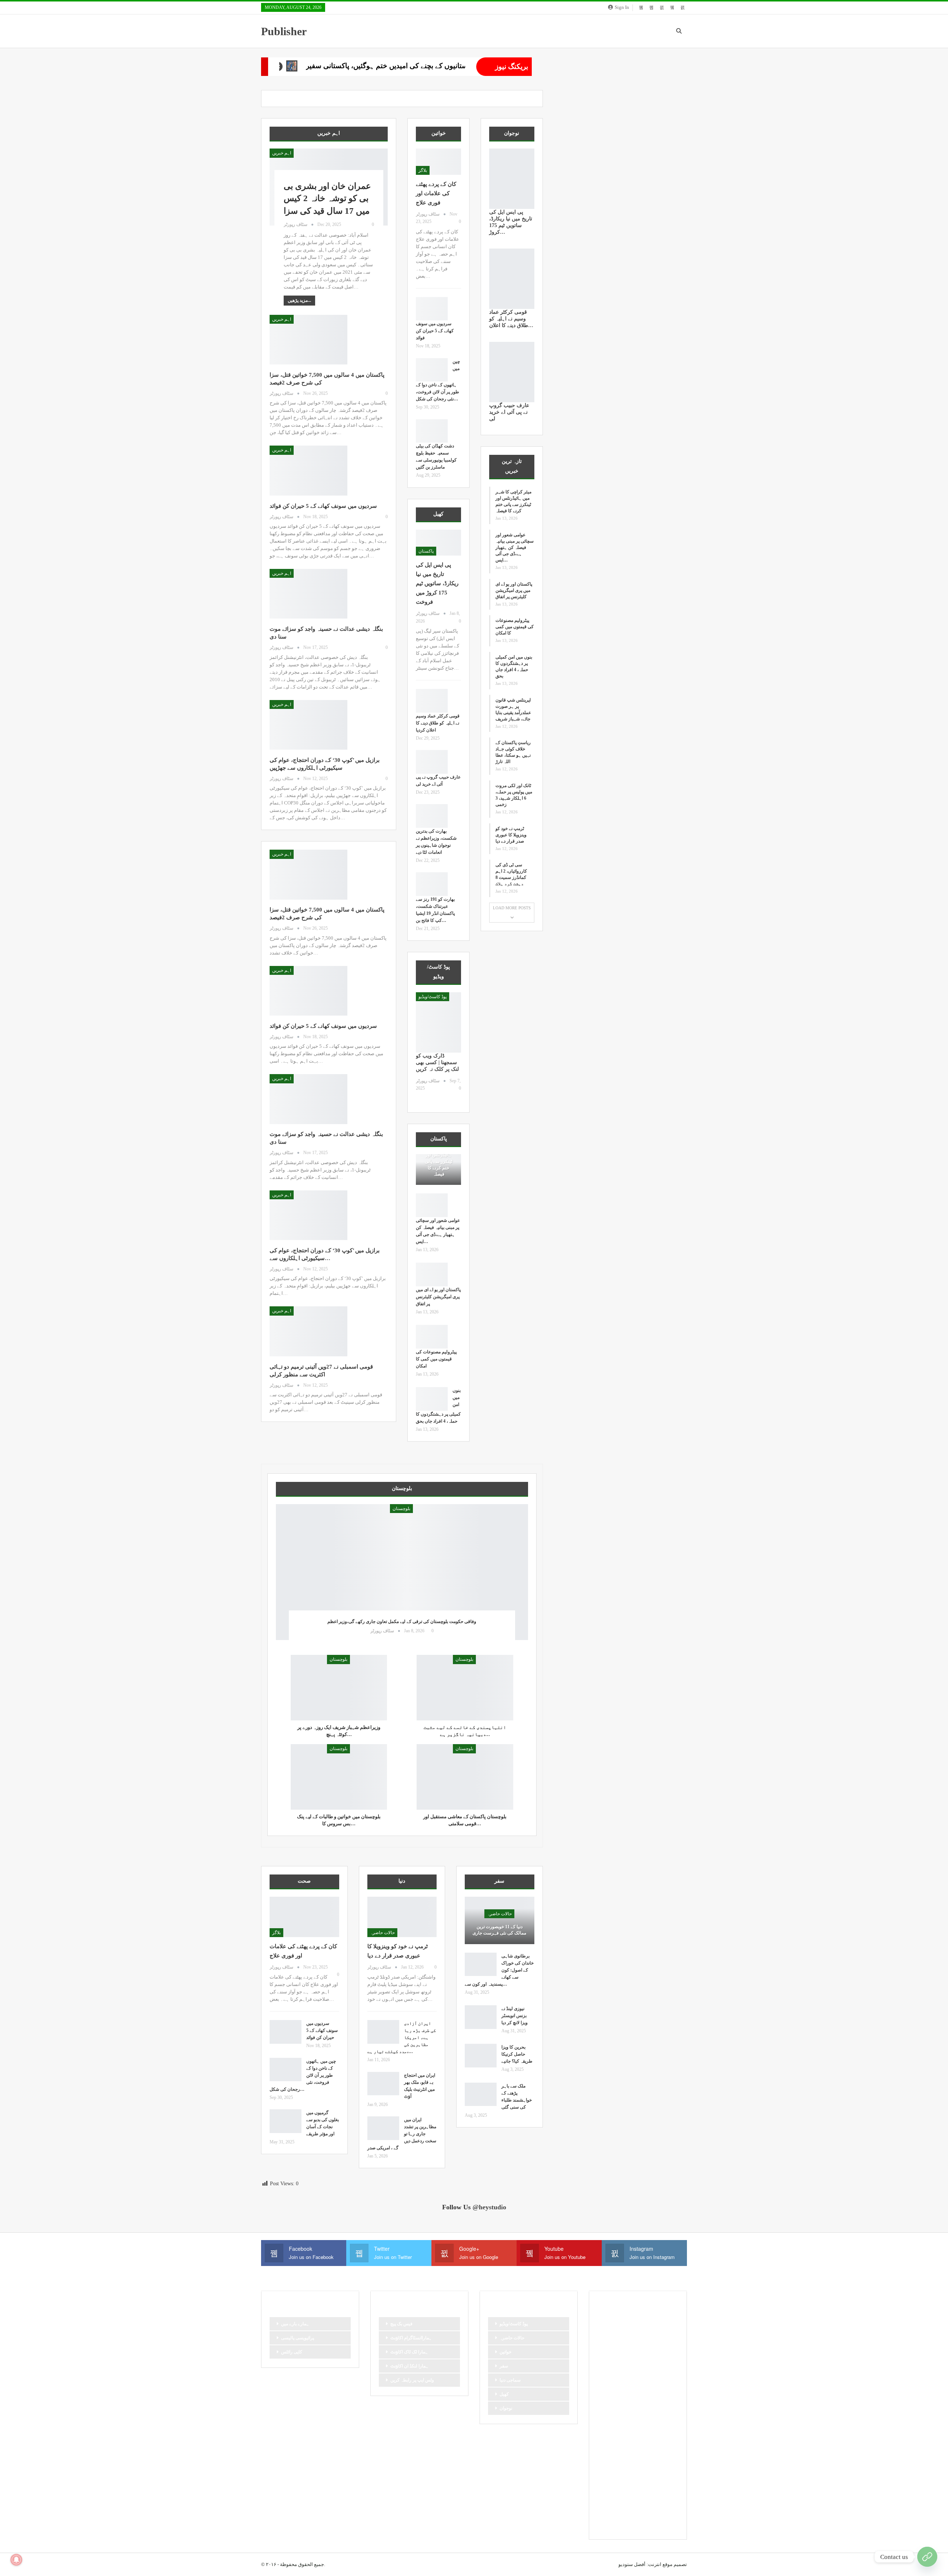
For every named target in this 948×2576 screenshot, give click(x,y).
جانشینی (608, 2373)
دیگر (604, 2398)
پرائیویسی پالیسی (298, 2338)
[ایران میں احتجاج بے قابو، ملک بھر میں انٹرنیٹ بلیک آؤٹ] (383, 2084)
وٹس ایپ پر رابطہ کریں (412, 2380)
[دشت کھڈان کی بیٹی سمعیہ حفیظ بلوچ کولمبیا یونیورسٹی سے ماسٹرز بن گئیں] (432, 431)
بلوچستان (401, 1509)
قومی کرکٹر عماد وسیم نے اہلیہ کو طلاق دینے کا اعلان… (511, 319)
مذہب (650, 2448)
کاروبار (607, 2499)
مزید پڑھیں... (299, 300)
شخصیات (641, 2423)
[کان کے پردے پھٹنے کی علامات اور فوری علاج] (438, 162)
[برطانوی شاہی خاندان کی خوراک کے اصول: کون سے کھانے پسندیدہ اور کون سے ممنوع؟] (481, 1965)
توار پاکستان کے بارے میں (623, 2360)
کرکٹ (606, 2511)
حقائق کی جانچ (614, 2385)
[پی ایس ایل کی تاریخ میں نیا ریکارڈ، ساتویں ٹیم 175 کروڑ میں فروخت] (438, 543)
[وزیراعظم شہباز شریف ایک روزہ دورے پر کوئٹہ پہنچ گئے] (339, 1688)
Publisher (284, 31)
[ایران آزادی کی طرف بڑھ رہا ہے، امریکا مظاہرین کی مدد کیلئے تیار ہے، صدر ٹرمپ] (383, 2032)
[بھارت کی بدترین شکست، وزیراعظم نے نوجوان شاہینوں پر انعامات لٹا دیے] (432, 816)
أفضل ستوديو (632, 2564)
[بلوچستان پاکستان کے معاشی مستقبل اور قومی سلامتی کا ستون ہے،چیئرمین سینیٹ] (465, 1777)
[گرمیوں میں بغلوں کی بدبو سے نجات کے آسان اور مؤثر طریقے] (286, 2121)
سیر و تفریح (611, 2423)
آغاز (648, 2322)
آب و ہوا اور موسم (617, 2322)
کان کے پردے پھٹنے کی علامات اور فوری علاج (436, 193)
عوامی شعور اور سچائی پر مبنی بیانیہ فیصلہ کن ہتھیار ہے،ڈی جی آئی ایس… (515, 547)
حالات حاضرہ (382, 1933)
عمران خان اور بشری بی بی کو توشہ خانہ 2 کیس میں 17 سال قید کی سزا (327, 199)
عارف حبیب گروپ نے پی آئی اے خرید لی (509, 412)
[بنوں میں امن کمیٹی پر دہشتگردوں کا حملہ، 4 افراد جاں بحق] (432, 1399)
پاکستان (426, 551)
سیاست (657, 2410)
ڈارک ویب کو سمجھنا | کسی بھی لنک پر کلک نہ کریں (437, 1062)
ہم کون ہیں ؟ (658, 2524)
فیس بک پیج (401, 2324)
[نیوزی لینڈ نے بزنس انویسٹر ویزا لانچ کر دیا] (481, 2017)
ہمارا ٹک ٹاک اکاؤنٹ (409, 2352)
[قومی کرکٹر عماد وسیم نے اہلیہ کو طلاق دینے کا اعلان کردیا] (432, 701)
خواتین (505, 2352)
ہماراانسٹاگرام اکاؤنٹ (411, 2338)
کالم (666, 2499)
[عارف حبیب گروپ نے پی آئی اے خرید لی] (432, 762)
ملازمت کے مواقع (648, 2461)
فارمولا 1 (660, 2436)
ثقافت (661, 2360)
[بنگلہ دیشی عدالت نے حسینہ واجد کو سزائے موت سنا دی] (308, 594)
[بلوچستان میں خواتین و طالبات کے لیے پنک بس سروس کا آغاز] (339, 1777)
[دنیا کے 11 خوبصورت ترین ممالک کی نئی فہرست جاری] (500, 1920)
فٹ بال (607, 2448)
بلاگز (423, 170)
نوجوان (506, 2408)
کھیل (504, 2394)
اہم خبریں (282, 153)
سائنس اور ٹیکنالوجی (638, 2398)
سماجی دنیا (510, 2380)
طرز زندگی (632, 2436)
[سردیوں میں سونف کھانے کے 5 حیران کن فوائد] (308, 470)
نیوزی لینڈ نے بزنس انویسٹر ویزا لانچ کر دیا (515, 2016)
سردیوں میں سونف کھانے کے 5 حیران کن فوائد (323, 506)
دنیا (662, 2385)
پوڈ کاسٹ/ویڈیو (433, 997)
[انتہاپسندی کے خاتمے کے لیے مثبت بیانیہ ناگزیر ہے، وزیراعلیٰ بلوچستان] (465, 1688)
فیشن (629, 2448)
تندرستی (655, 2347)
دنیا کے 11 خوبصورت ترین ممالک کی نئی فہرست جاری (499, 1930)
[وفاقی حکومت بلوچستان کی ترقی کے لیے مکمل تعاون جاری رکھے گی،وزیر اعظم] (402, 1572)
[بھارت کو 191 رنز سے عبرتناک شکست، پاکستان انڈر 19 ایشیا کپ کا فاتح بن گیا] (432, 884)
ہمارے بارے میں (295, 2324)
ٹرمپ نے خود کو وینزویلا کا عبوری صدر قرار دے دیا (511, 835)
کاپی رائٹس (292, 2352)
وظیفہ (629, 2473)
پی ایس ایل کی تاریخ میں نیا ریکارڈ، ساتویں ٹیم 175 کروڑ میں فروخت (437, 583)
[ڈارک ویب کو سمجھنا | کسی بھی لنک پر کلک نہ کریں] (438, 1022)
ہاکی (664, 2511)
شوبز (664, 2423)
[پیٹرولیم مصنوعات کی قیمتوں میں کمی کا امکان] (432, 1337)
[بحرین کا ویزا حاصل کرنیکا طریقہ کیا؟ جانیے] (481, 2056)
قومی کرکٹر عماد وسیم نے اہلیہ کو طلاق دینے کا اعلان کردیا (438, 723)
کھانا (626, 2511)
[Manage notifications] (16, 2560)
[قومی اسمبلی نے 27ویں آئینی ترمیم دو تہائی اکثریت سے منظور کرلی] (308, 1331)
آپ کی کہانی (612, 2335)
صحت (606, 2436)
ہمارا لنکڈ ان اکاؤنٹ (409, 2366)
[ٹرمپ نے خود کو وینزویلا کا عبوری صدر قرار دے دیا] (402, 1917)
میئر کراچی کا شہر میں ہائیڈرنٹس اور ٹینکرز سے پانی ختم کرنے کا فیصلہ (438, 1158)
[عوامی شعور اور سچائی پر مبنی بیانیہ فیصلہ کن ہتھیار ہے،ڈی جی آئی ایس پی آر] (432, 1205)
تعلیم (632, 2347)
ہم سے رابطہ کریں (618, 2524)
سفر (504, 2366)
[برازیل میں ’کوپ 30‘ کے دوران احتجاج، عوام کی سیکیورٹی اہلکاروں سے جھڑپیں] (308, 725)
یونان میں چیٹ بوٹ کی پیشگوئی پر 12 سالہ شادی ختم (448, 66)
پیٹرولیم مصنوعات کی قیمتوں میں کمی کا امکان (436, 1359)
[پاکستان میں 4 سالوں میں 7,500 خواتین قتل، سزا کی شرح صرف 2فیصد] (308, 340)
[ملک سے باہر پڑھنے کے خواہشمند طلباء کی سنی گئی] (481, 2095)
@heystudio (489, 2207)
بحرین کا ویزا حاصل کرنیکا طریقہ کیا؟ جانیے (517, 2054)
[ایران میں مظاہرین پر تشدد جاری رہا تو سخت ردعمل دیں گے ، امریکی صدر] (383, 2128)
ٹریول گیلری (656, 2473)
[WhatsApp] (927, 2557)
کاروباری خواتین (637, 2499)
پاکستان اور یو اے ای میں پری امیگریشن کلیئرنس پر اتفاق (438, 1297)
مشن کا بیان (612, 2461)
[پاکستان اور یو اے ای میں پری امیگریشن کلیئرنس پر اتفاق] (432, 1274)
